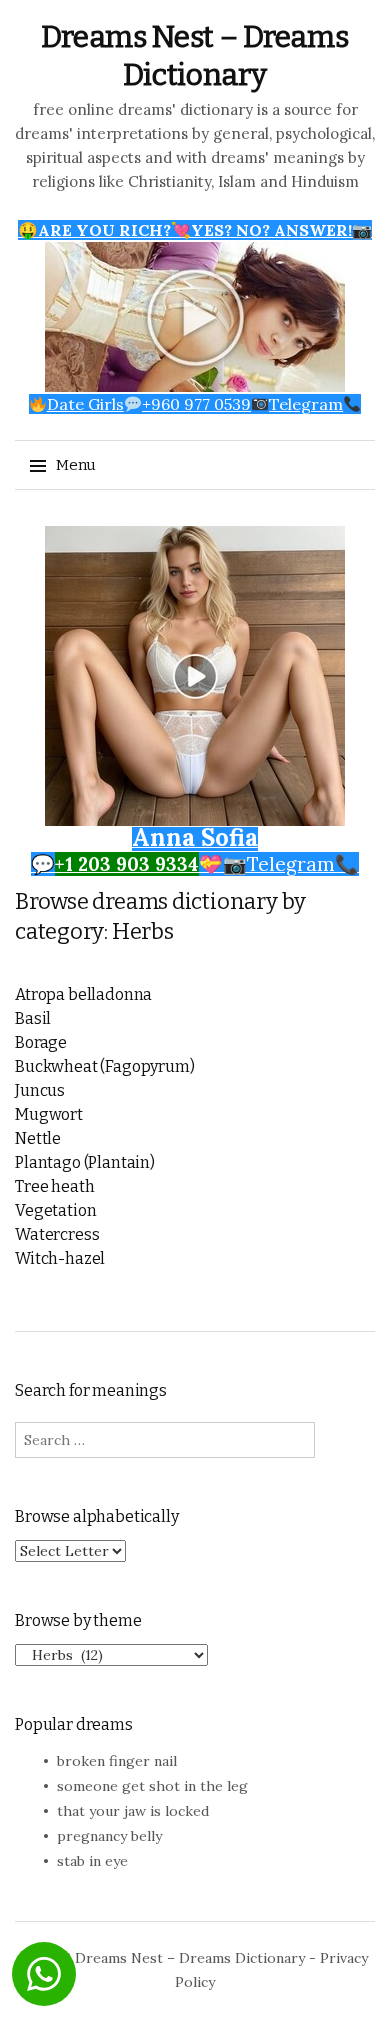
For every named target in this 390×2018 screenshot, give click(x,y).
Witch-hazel (60, 1258)
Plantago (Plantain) (85, 1162)
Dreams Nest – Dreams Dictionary (190, 1958)
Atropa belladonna (83, 994)
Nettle (38, 1138)
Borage (41, 1042)
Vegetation (55, 1210)
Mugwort (49, 1114)
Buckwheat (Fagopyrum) (105, 1066)
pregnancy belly (109, 1836)
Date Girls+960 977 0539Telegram (195, 404)
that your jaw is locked (133, 1811)
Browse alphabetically (97, 1516)
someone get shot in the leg (152, 1786)
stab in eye (92, 1861)
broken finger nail (117, 1761)
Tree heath (54, 1186)
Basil (33, 1018)
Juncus (40, 1090)
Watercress (57, 1234)
